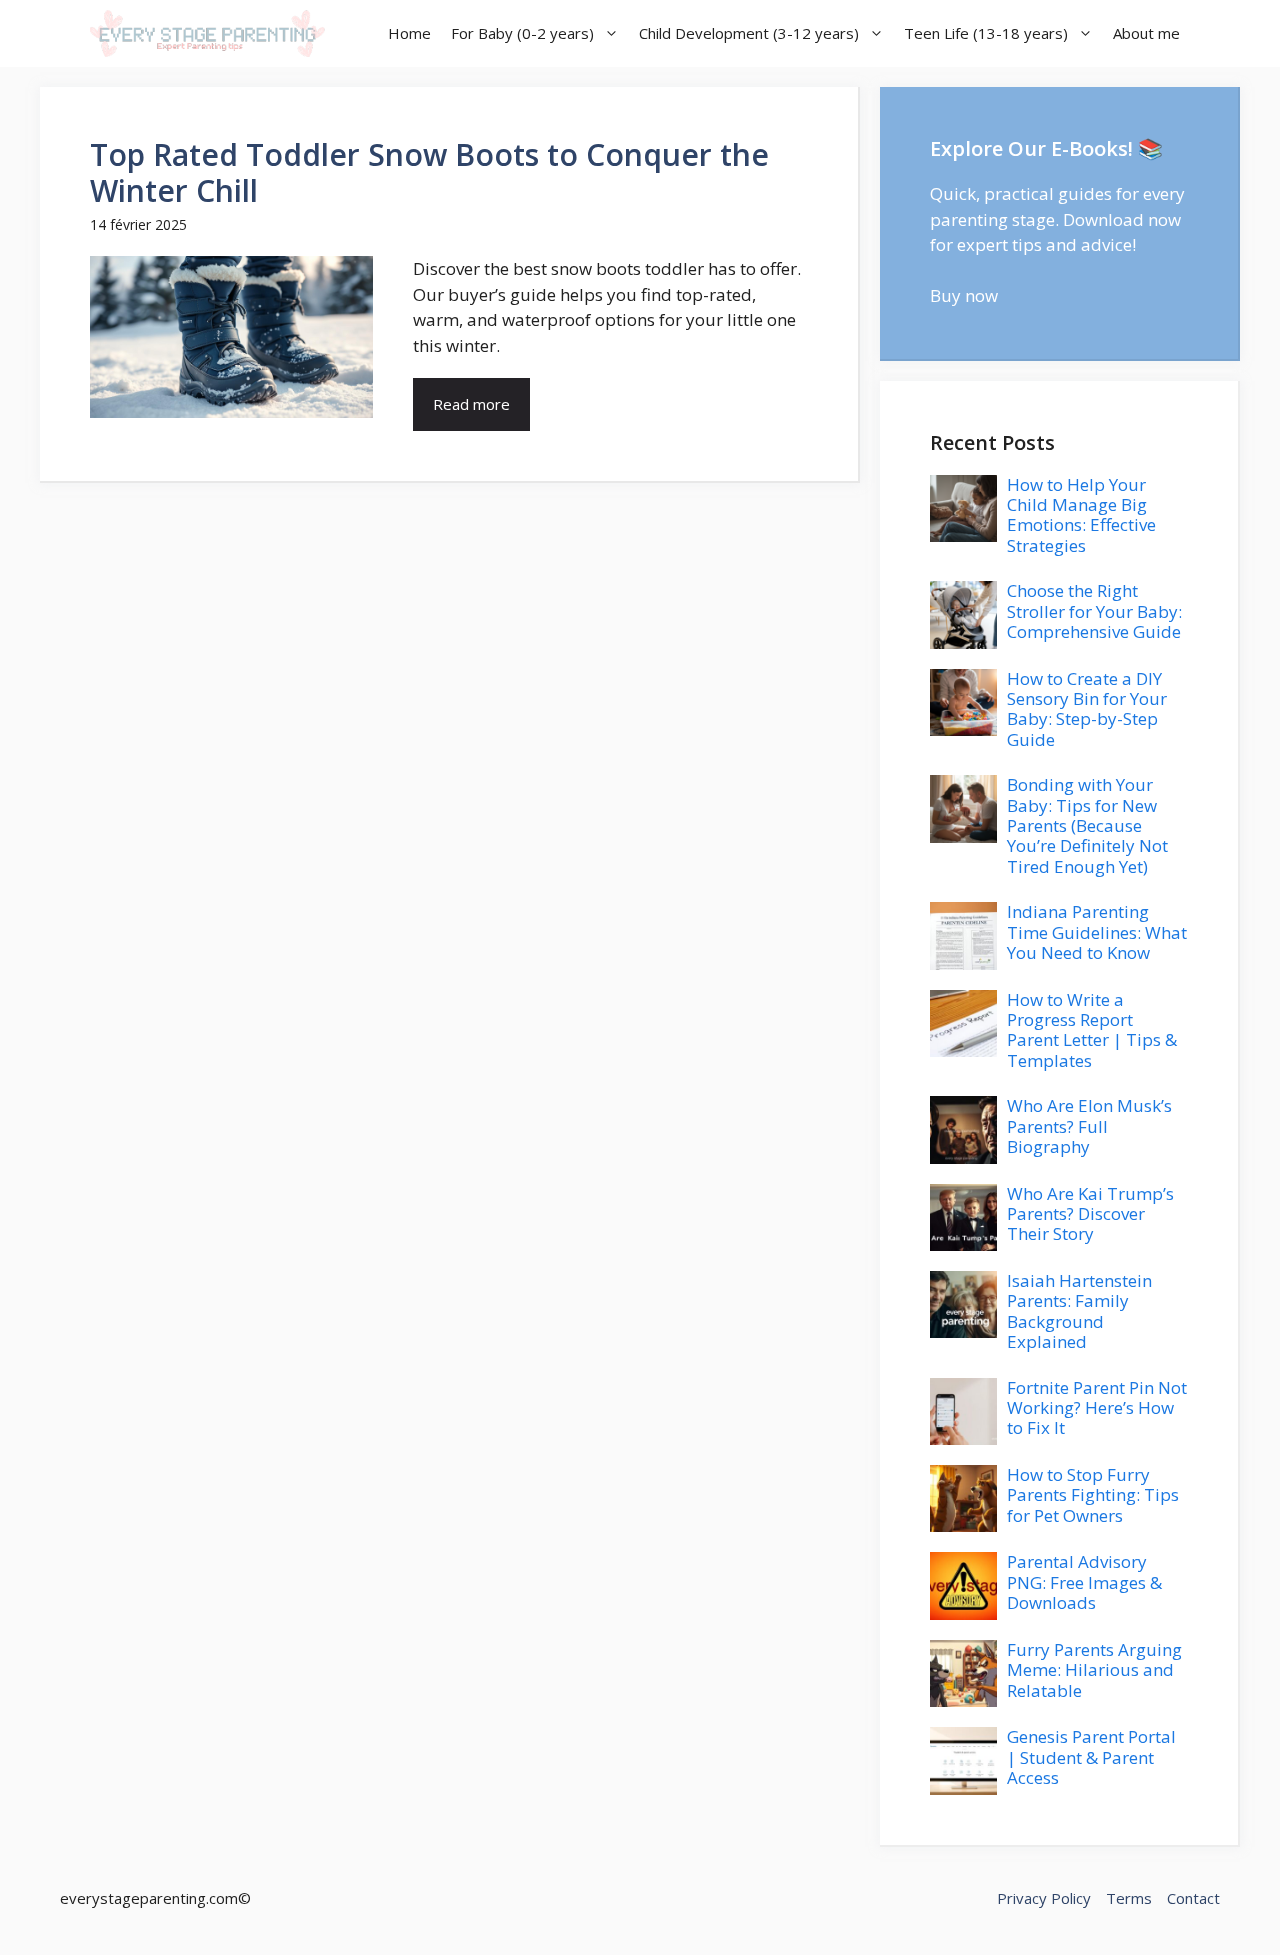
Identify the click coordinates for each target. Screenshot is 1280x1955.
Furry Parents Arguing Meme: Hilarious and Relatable (1094, 1670)
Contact (1193, 1898)
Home (409, 33)
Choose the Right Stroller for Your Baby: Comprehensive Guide (1094, 611)
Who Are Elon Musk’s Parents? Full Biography (1089, 1126)
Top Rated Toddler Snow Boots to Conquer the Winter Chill (429, 172)
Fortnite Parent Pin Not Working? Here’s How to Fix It (1097, 1408)
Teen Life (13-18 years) (986, 33)
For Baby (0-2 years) (522, 33)
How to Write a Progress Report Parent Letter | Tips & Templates (1092, 1030)
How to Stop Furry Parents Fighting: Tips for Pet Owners (1093, 1495)
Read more (471, 404)
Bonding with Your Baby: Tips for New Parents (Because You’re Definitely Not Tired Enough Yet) (1087, 825)
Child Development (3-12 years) (749, 33)
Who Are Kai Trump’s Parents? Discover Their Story (1090, 1214)
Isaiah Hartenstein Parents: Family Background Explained (1079, 1311)
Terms (1129, 1898)
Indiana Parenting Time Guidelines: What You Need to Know (1097, 932)
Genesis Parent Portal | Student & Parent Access (1091, 1757)
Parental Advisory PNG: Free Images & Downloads (1084, 1582)
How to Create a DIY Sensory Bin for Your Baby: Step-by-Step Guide (1087, 709)
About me (1146, 33)
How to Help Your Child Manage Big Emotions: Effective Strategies (1081, 515)
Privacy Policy (1044, 1898)
